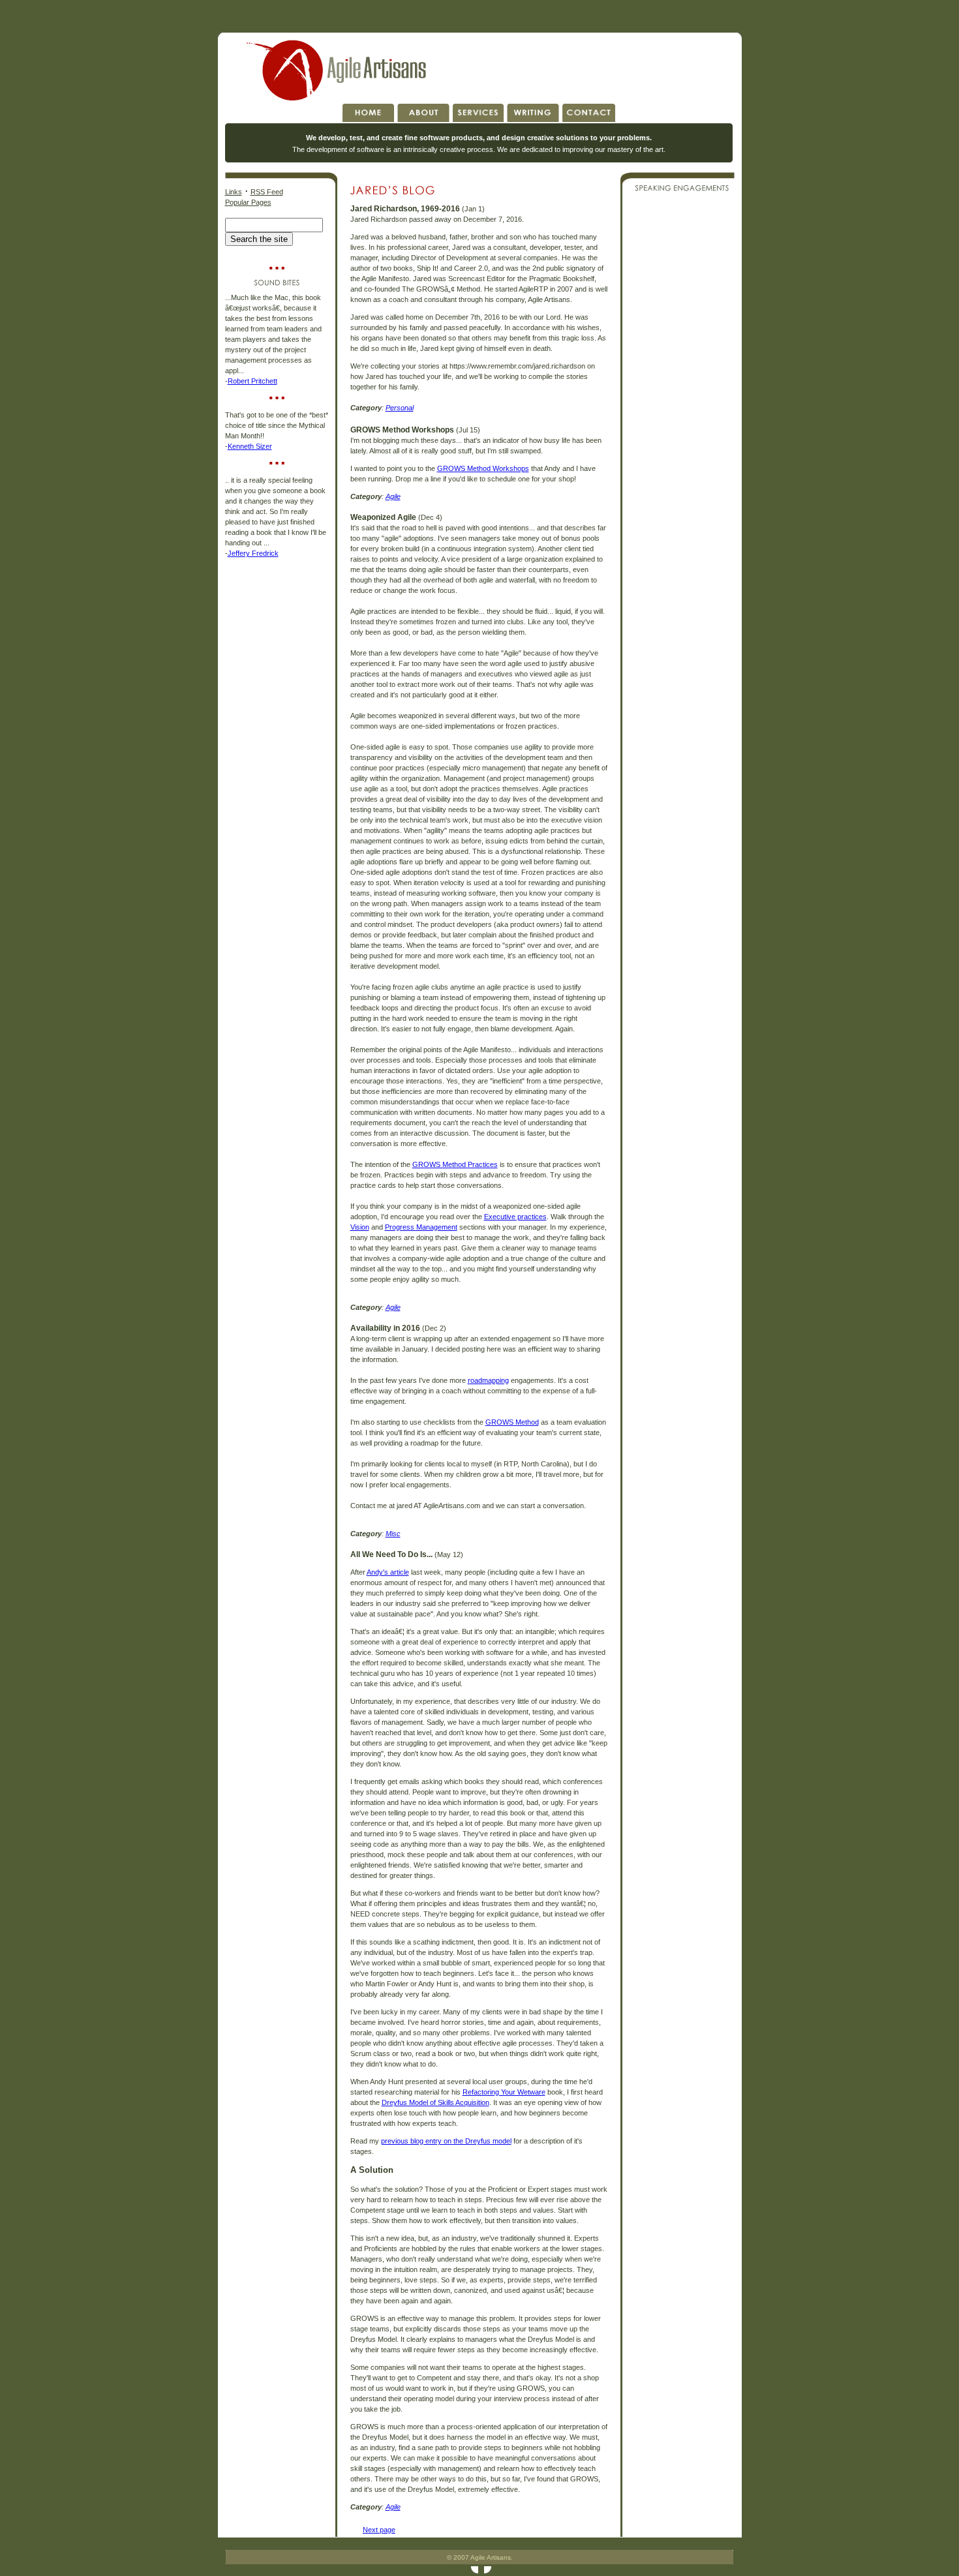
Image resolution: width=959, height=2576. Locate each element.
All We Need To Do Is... (391, 1554)
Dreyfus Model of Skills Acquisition (435, 2102)
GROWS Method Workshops (402, 430)
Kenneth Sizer (250, 446)
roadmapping (488, 1380)
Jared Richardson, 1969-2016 (405, 209)
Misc (393, 1534)
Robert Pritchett (252, 381)
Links (234, 192)
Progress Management (421, 1227)
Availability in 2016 (385, 1328)
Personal (400, 408)
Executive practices (515, 1217)
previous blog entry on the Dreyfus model (446, 2141)
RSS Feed (267, 192)
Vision (360, 1227)
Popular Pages (248, 202)
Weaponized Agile (383, 517)
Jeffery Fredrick (253, 553)
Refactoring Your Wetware (504, 2092)
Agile (393, 496)
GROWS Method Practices (455, 1164)
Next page (379, 2530)
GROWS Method (512, 1422)
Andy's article (388, 1572)
